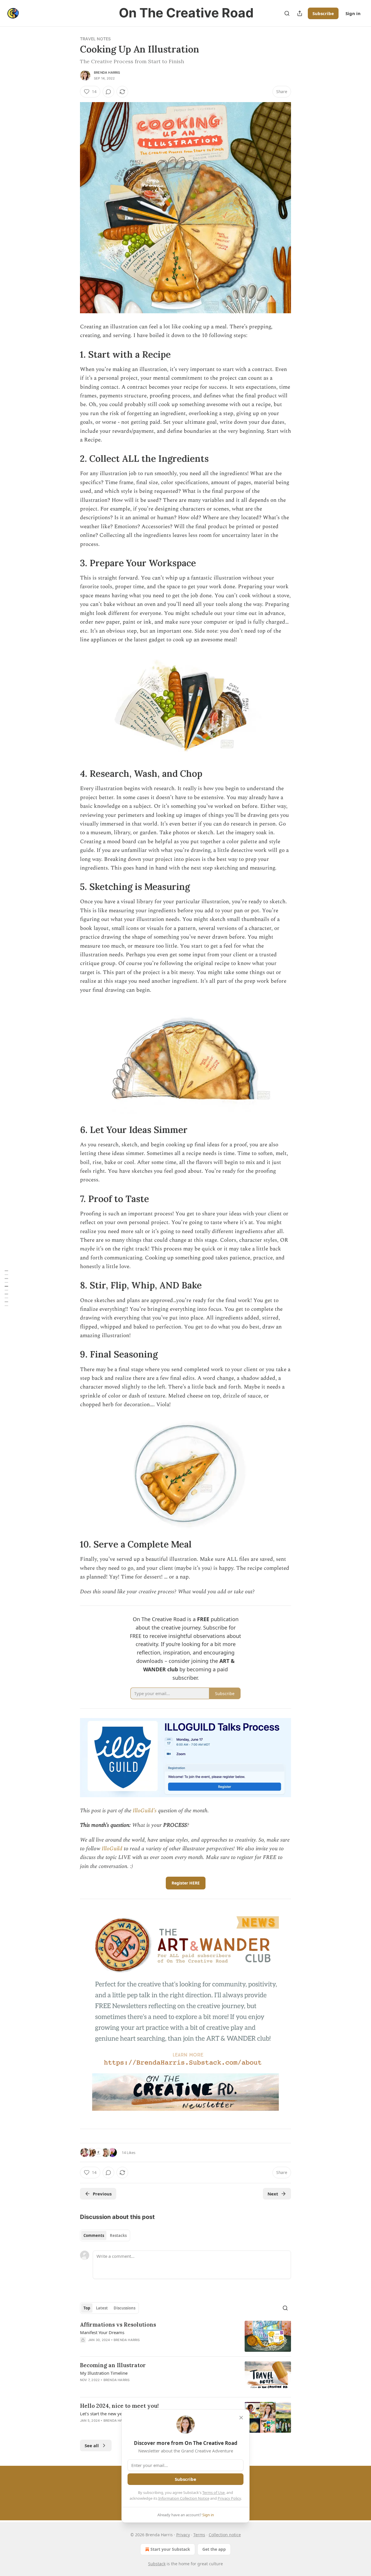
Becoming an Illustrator (113, 2365)
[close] (241, 2418)
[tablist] (105, 2235)
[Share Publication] (300, 13)
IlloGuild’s (145, 1811)
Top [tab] (87, 2308)
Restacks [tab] (118, 2235)
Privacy (183, 2535)
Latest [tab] (102, 2308)
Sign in (353, 13)
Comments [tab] (94, 2235)
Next (273, 2194)
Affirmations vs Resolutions (118, 2325)
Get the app (214, 2549)
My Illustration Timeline (104, 2373)
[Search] (287, 13)
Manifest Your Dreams (102, 2332)
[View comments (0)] (108, 92)
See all (92, 2445)
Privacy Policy (229, 2498)
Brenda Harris (107, 73)
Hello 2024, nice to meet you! (119, 2406)
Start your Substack (170, 2549)
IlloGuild (112, 1849)
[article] (185, 2336)
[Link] (72, 354)
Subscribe (323, 13)
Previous (102, 2194)
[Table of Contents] (6, 1288)
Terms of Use (213, 2492)
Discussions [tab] (124, 2308)
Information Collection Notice (184, 2498)
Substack (157, 2564)
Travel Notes (95, 39)
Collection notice (225, 2535)
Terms (199, 2535)
